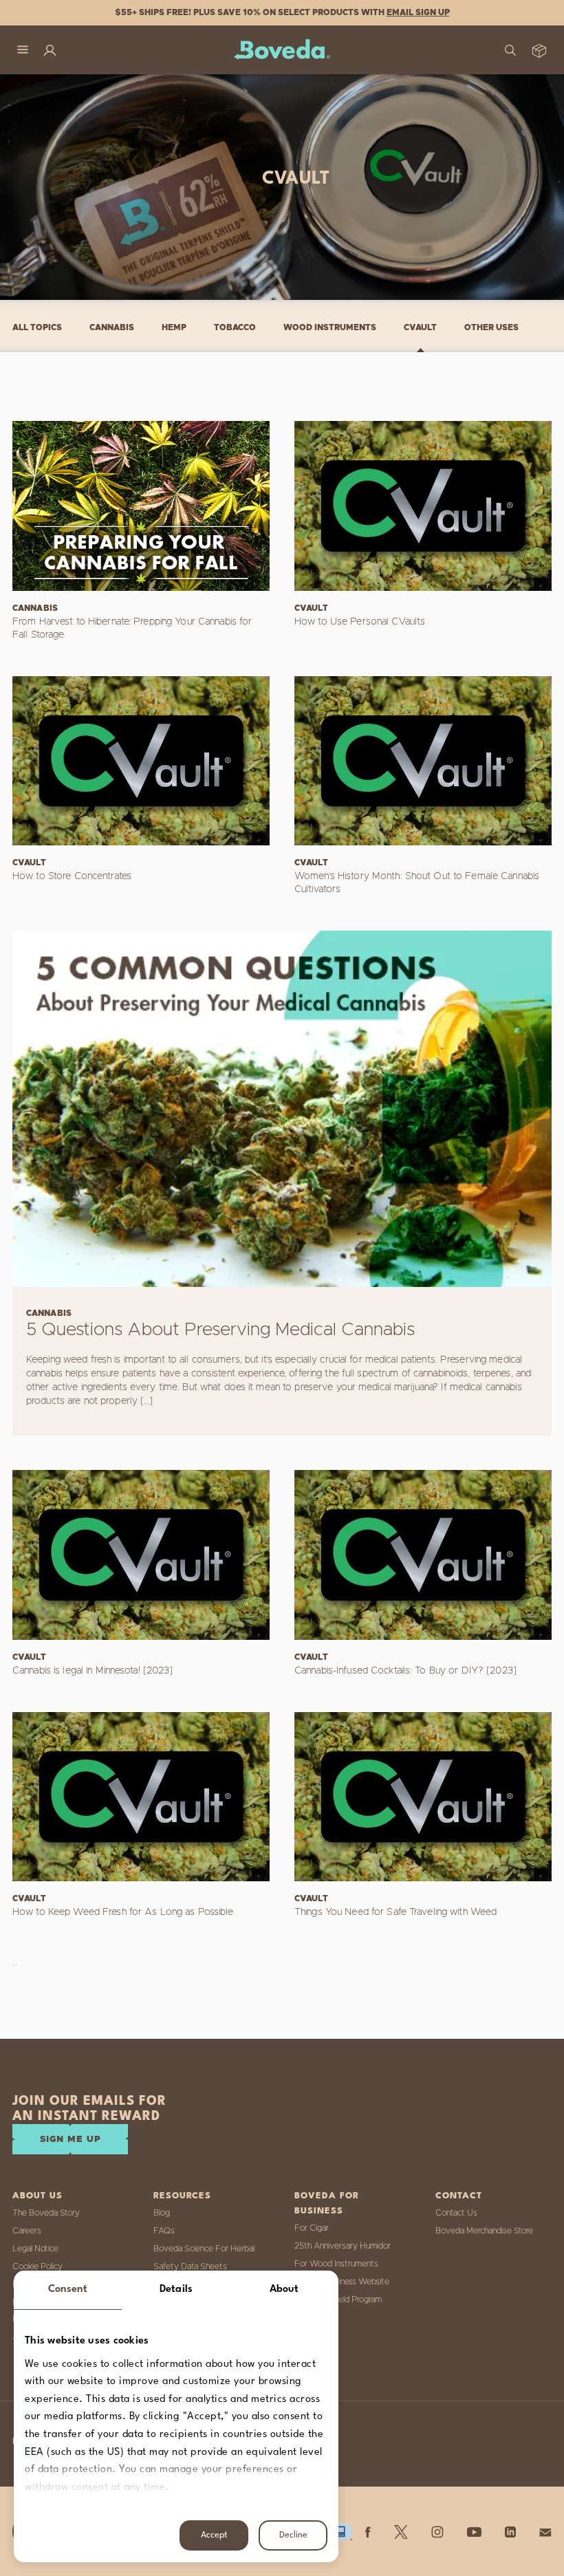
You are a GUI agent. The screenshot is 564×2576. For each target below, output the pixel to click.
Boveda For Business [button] (327, 2204)
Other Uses (491, 327)
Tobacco (235, 327)
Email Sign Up (418, 12)
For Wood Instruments (336, 2264)
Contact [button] (459, 2196)
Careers (27, 2231)
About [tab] (284, 2290)
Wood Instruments (330, 327)
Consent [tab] (68, 2290)
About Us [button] (37, 2196)
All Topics (37, 327)
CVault (420, 327)
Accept (214, 2535)
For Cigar (312, 2228)
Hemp (174, 327)
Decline (293, 2535)
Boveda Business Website (342, 2282)
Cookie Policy (37, 2266)
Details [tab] (176, 2290)
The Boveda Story (46, 2213)
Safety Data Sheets (190, 2266)
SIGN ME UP (70, 2140)
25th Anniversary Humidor (343, 2246)
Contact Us (456, 2213)
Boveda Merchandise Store (484, 2231)
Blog (162, 2213)
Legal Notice (35, 2249)
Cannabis (112, 327)
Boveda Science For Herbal (204, 2249)
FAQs (164, 2231)
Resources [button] (182, 2196)
